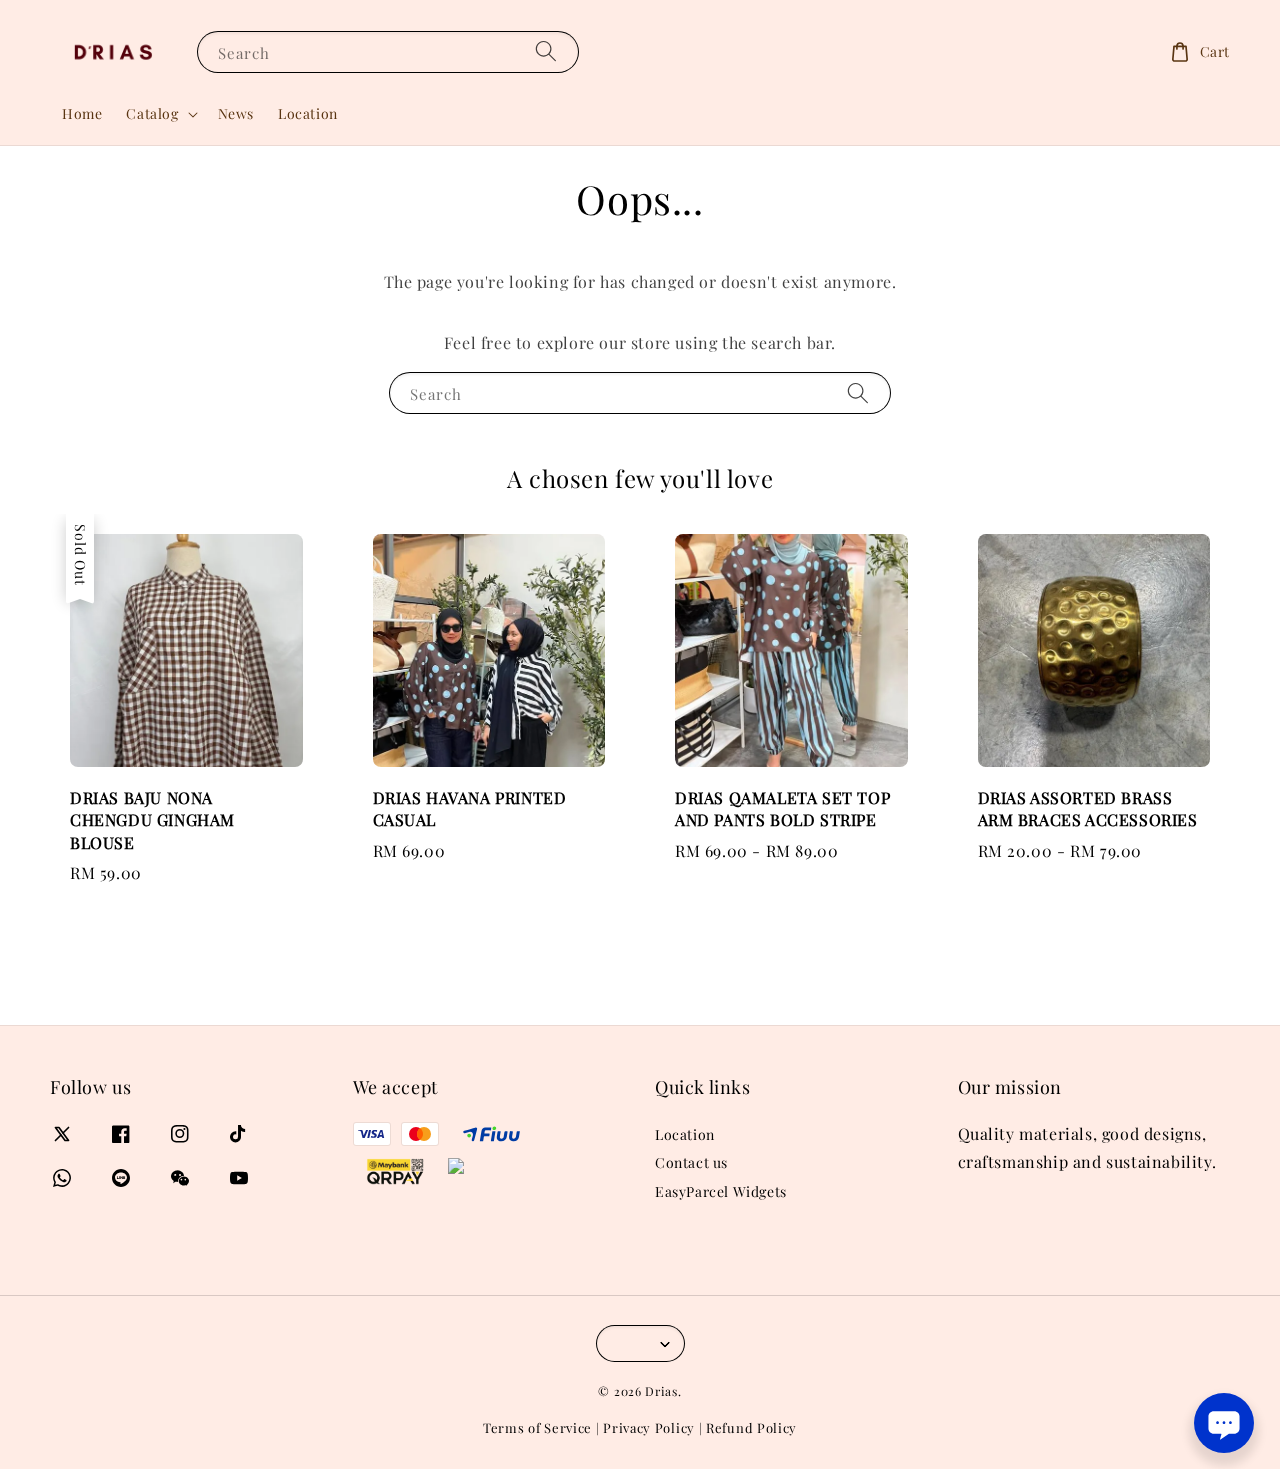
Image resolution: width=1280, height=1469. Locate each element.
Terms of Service (537, 1427)
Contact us (691, 1162)
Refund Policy (751, 1427)
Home (82, 113)
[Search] (546, 51)
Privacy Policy (649, 1427)
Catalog (152, 114)
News (236, 113)
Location (308, 113)
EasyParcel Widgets (721, 1191)
